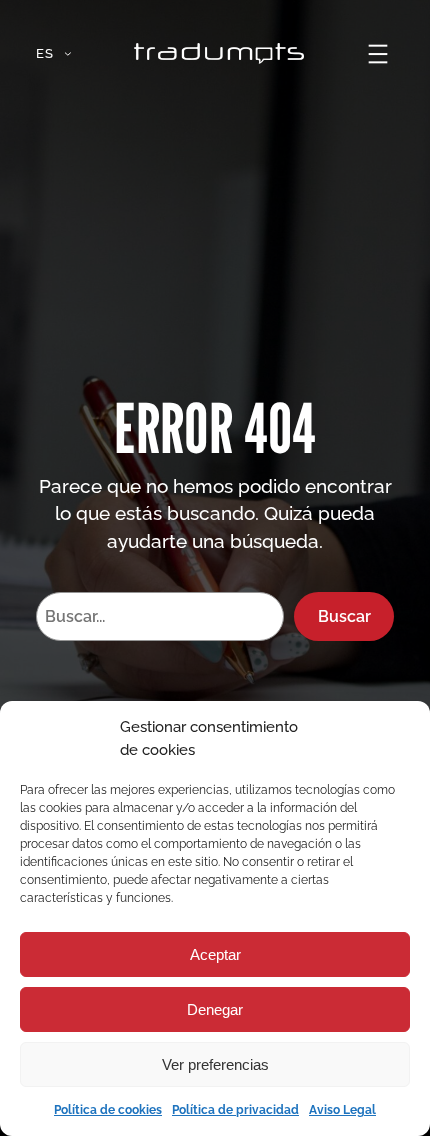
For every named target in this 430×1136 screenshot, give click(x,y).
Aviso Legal (342, 1110)
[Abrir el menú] (378, 54)
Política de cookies (108, 1110)
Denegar (215, 1009)
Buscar (344, 616)
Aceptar (215, 954)
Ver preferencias (215, 1064)
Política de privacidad (235, 1110)
